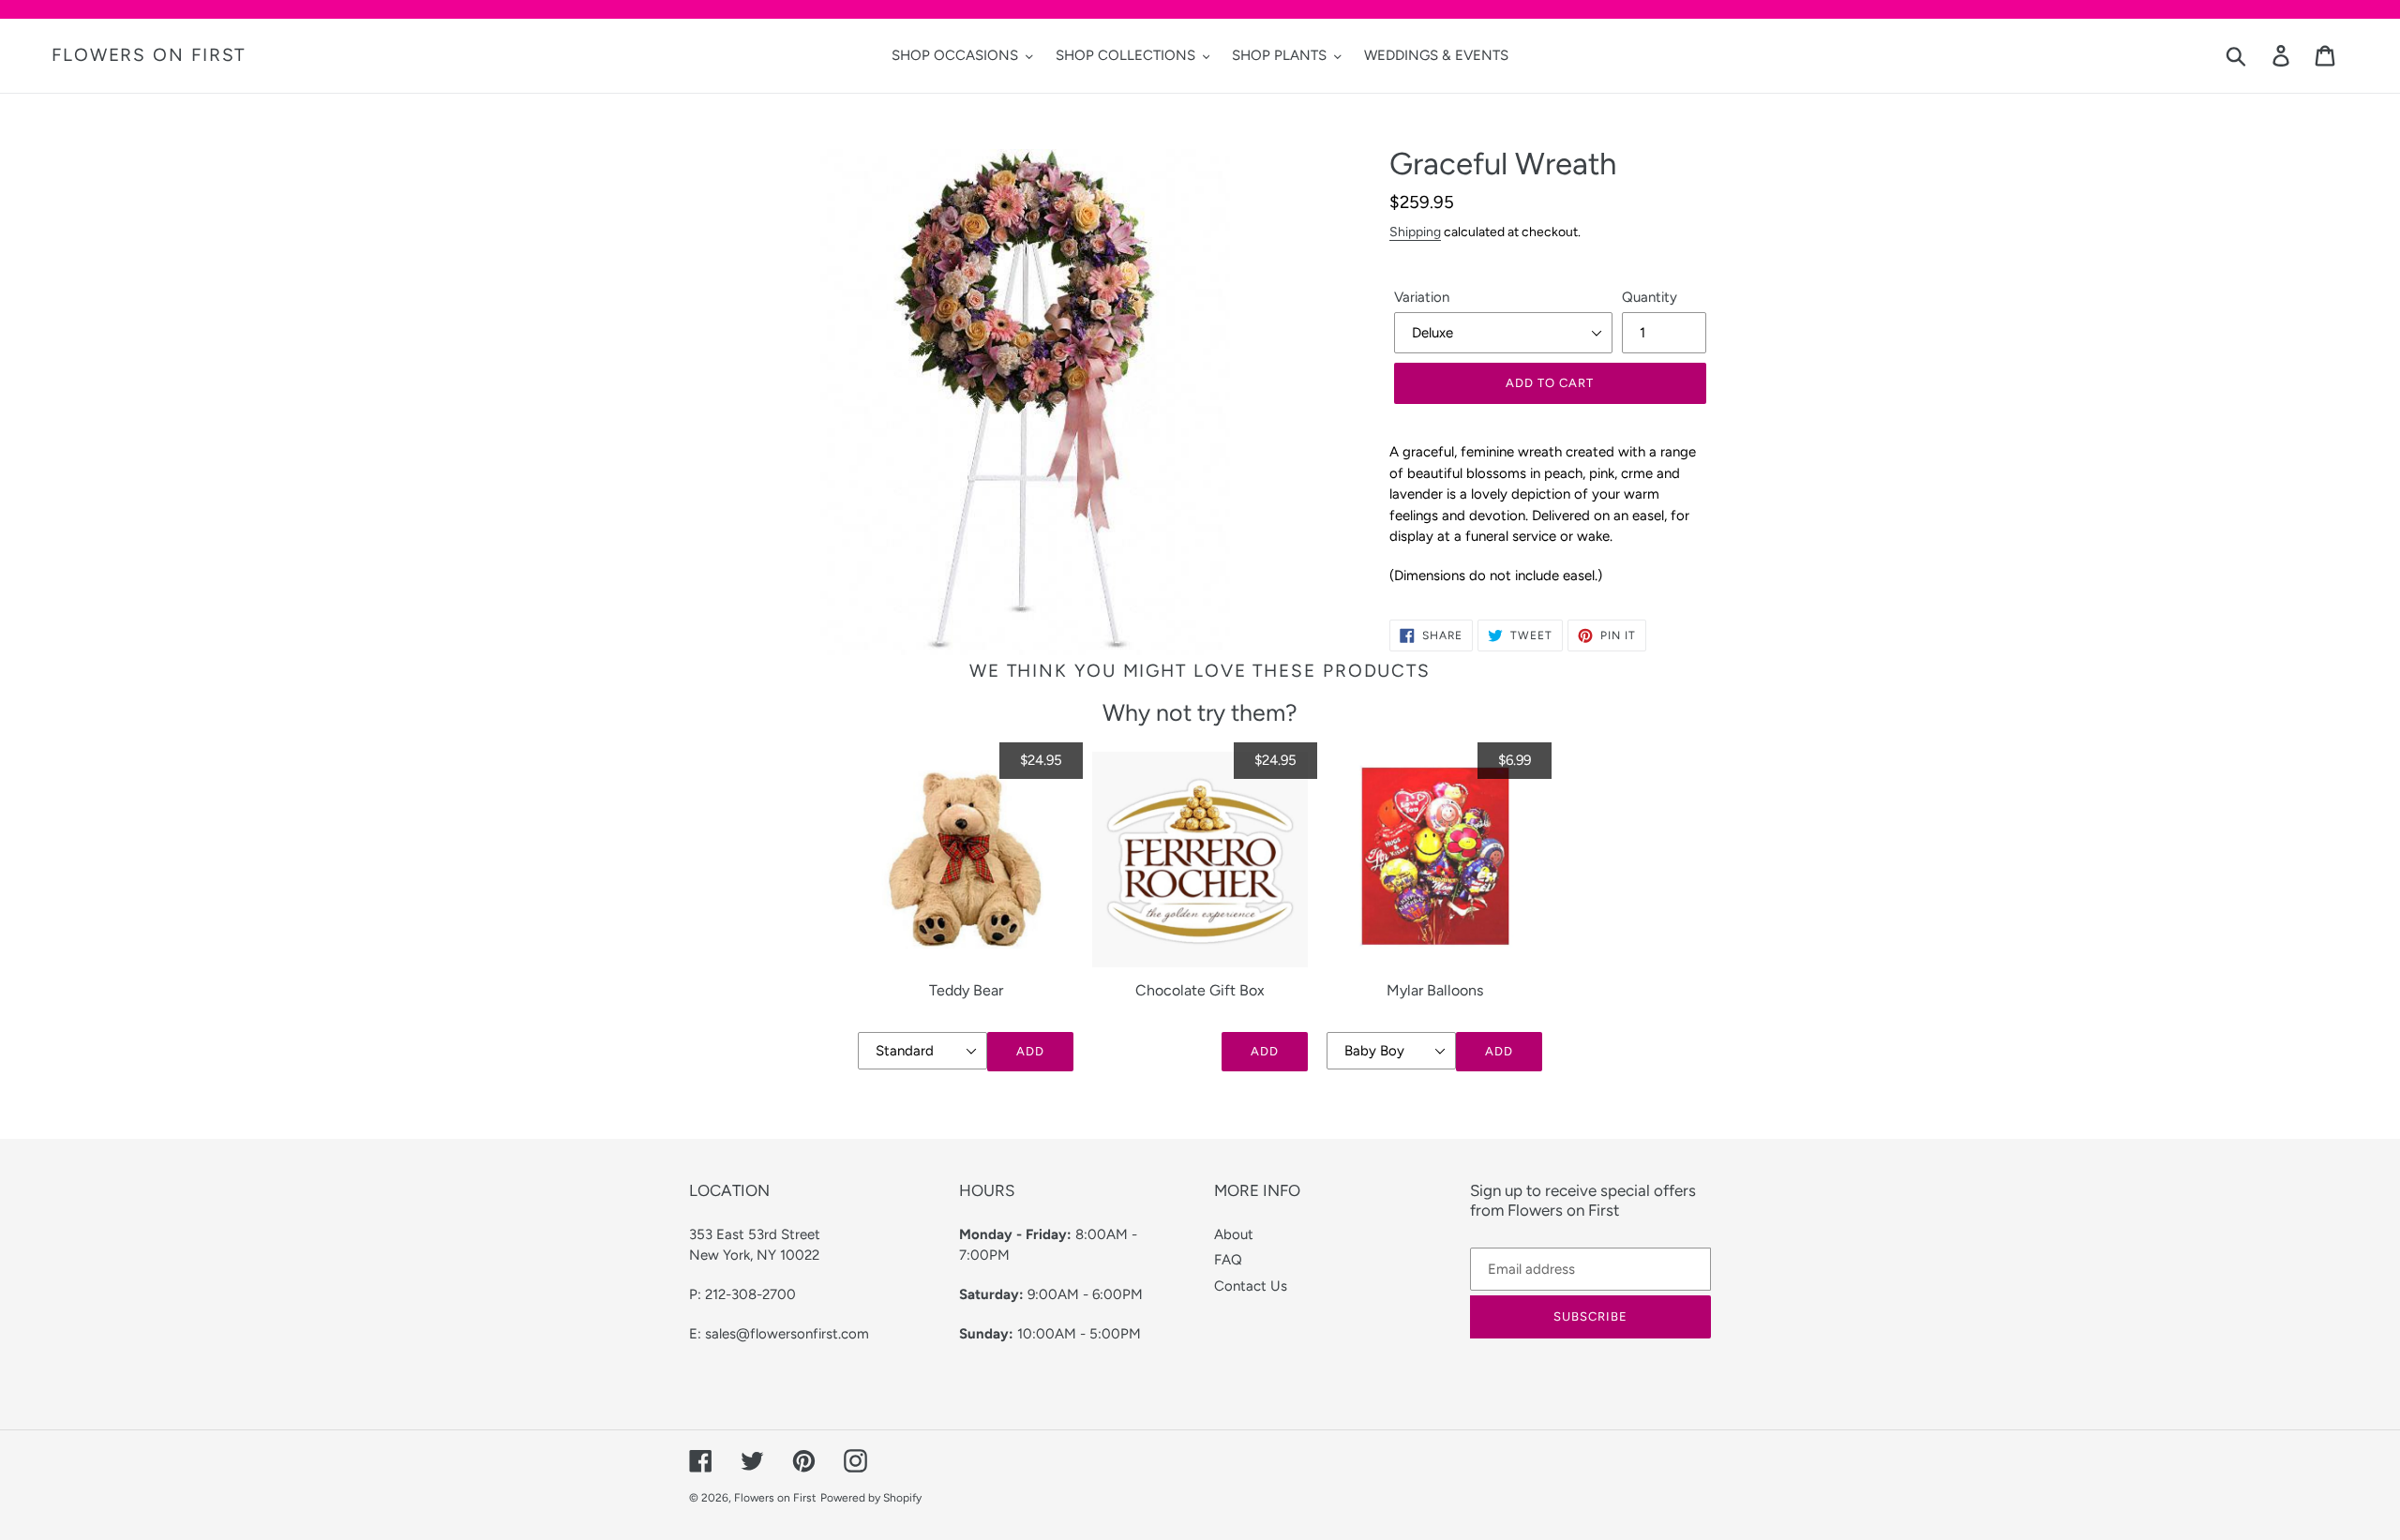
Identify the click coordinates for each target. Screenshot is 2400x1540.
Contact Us (1251, 1286)
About (1234, 1234)
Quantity (1650, 297)
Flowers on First (149, 55)
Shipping (1415, 232)
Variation (1422, 297)
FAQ (1228, 1260)
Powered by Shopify (871, 1498)
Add (1030, 1051)
